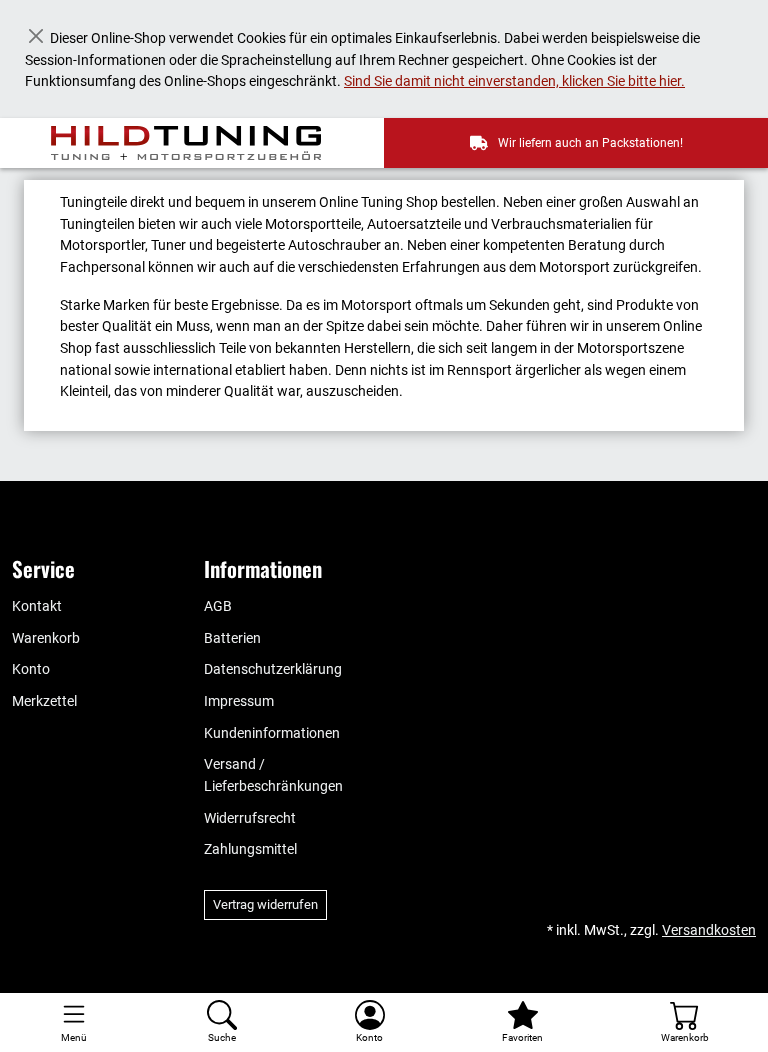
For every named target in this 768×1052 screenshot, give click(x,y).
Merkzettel (44, 701)
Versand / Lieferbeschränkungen (273, 775)
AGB (218, 606)
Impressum (239, 701)
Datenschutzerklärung (273, 669)
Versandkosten (709, 930)
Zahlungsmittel (250, 849)
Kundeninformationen (272, 733)
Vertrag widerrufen (265, 904)
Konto (31, 669)
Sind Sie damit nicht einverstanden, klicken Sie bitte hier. (514, 81)
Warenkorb (46, 638)
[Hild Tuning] (198, 143)
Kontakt (37, 606)
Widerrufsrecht (250, 818)
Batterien (232, 638)
